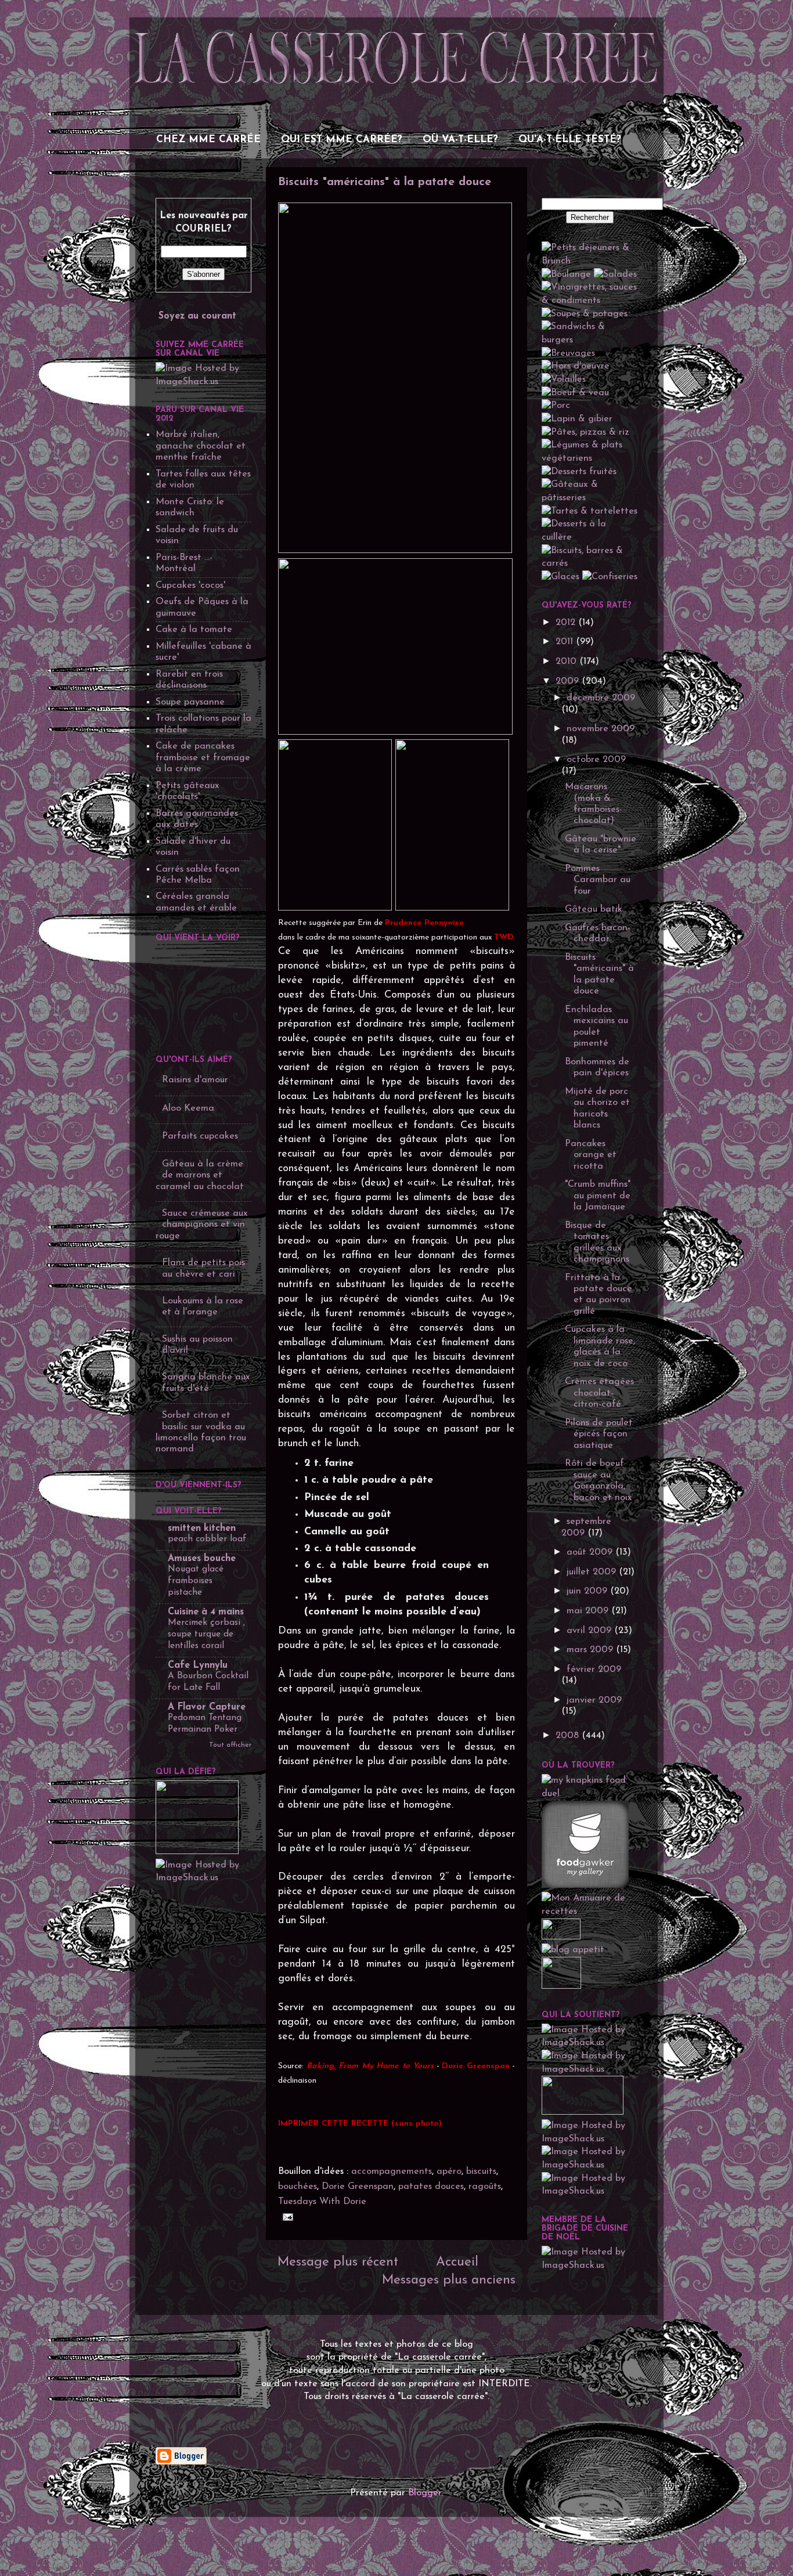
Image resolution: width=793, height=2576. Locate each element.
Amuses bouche (202, 1559)
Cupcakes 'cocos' (190, 586)
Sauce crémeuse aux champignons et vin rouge (202, 1225)
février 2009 (594, 1670)
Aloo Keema (188, 1108)
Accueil (457, 2262)
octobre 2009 (596, 760)
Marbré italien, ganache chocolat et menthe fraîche (201, 446)
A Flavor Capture (207, 1707)
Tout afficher (230, 1745)
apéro (449, 2172)
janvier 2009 (594, 1700)
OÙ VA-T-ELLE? (460, 140)
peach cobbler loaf (207, 1539)
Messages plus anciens (449, 2280)
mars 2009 (591, 1650)
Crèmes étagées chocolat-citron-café (599, 1393)
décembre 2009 (601, 698)
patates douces (431, 2187)
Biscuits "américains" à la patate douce (385, 182)
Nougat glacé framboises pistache (196, 1581)
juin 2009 (588, 1591)
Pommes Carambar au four (598, 880)
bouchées (298, 2187)
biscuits (481, 2172)
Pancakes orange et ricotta (591, 1155)
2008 (569, 1736)
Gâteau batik (594, 909)
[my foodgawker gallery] (585, 1885)
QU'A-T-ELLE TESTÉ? (570, 140)
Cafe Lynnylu (198, 1665)
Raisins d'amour (195, 1080)
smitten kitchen (202, 1529)
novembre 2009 (601, 729)
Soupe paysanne (190, 702)
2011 (566, 642)
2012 (567, 623)
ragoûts (485, 2187)
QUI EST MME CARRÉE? (342, 140)
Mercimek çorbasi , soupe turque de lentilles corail (206, 1634)
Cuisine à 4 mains (206, 1612)
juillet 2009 (593, 1572)
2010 (567, 662)
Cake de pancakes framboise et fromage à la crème (203, 758)
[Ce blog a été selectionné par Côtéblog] (561, 1937)
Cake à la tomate (194, 630)
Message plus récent (338, 2262)
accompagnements (392, 2172)
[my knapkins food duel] (590, 1794)
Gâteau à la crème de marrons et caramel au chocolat (200, 1175)
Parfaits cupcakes (200, 1136)
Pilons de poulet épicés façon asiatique (599, 1434)
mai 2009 (589, 1611)
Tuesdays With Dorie (322, 2202)
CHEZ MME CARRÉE (208, 140)
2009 (569, 681)
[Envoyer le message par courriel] (286, 2217)
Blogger (425, 2493)
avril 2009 (590, 1631)
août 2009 (591, 1552)
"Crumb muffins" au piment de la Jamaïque (598, 1196)
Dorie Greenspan (358, 2187)
